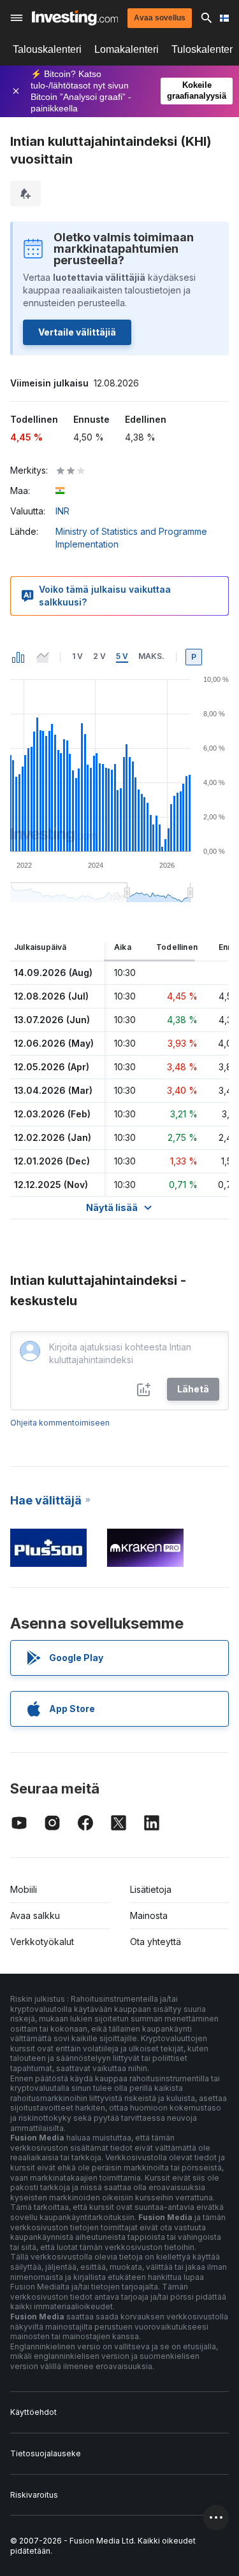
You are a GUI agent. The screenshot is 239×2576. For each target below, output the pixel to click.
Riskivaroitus (34, 2495)
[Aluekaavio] (43, 657)
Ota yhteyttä (156, 1942)
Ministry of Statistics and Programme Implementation (131, 538)
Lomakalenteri (127, 49)
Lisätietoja (151, 1889)
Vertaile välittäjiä (77, 332)
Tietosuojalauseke (46, 2453)
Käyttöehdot (33, 2412)
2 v (99, 656)
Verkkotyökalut (42, 1942)
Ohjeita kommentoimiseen (60, 1423)
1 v (77, 656)
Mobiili (24, 1889)
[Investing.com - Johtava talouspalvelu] (75, 18)
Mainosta (149, 1915)
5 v (122, 656)
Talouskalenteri (47, 49)
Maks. (151, 656)
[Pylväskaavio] (18, 657)
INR (62, 511)
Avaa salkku (35, 1915)
